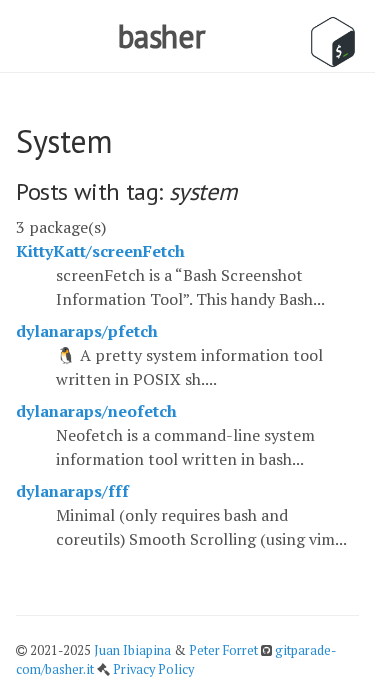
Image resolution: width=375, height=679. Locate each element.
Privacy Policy (153, 669)
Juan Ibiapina (132, 650)
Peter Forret (223, 650)
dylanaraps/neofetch (96, 411)
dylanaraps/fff (72, 491)
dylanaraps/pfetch (87, 331)
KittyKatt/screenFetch (100, 251)
